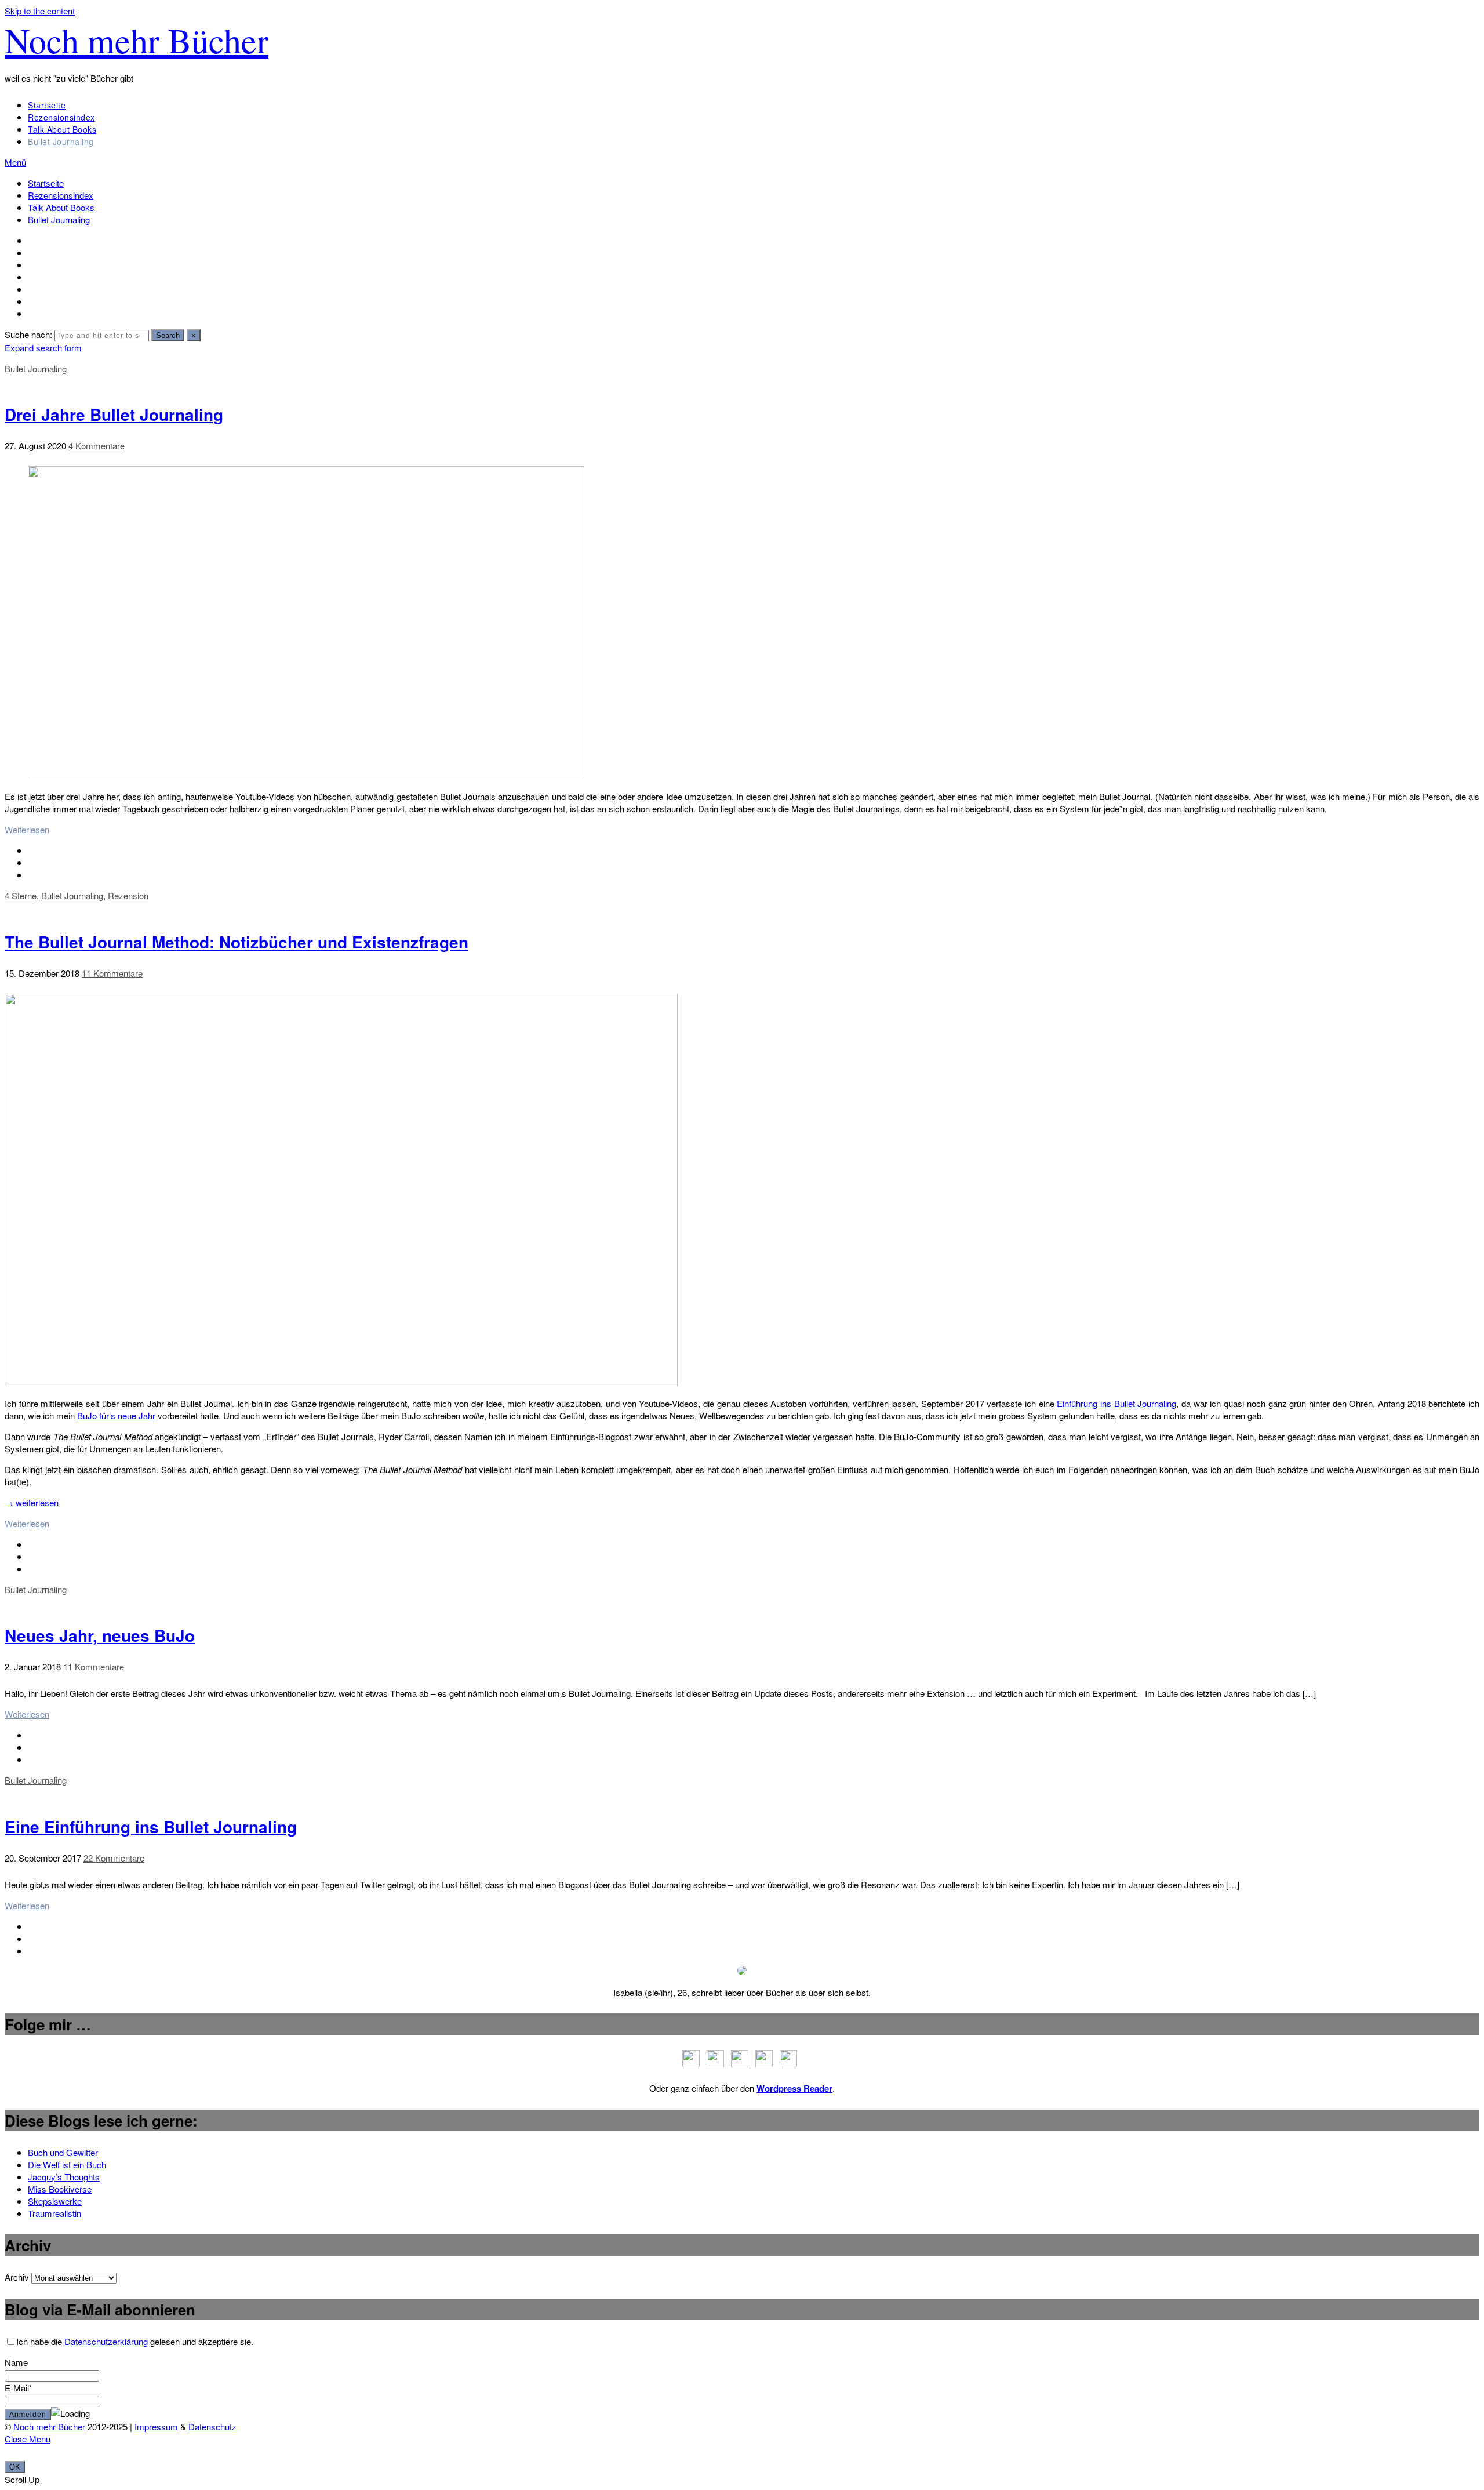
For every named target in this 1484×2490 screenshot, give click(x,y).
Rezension (128, 895)
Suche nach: (28, 334)
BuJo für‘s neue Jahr (116, 1415)
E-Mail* (19, 2388)
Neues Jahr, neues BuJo (100, 1635)
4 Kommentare (97, 446)
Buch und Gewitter (63, 2152)
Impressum (156, 2427)
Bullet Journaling (61, 141)
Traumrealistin (54, 2213)
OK (15, 2467)
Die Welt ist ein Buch (67, 2164)
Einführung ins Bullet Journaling (1116, 1403)
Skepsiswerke (55, 2201)
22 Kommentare (114, 1858)
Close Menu (28, 2439)
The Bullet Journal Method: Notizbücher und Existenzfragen (237, 942)
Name (16, 2362)
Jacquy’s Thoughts (64, 2177)
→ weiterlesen (32, 1502)
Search (168, 335)
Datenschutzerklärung (106, 2341)
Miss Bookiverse (60, 2189)
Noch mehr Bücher (137, 40)
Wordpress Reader (794, 2088)
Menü (15, 162)
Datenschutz (212, 2427)
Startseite (47, 105)
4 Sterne (21, 895)
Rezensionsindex (61, 117)
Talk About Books (62, 129)
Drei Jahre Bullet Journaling (114, 414)
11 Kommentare (112, 973)
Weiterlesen (27, 829)
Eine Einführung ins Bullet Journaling (151, 1826)
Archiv (17, 2277)
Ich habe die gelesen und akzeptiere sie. (135, 2341)
